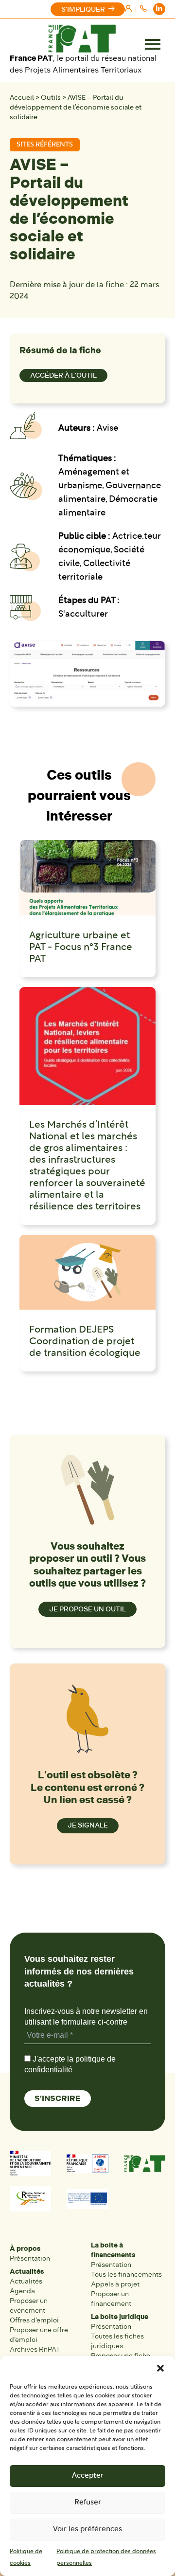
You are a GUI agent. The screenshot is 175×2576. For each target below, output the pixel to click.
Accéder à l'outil (63, 375)
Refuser (88, 2503)
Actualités (27, 2272)
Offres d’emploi (34, 2320)
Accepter (88, 2476)
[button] (160, 2368)
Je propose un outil (87, 1609)
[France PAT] (82, 38)
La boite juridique (120, 2317)
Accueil (22, 98)
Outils (51, 98)
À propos (25, 2249)
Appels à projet (115, 2284)
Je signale (88, 1825)
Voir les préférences (87, 2530)
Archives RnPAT (35, 2349)
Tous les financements (126, 2275)
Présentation (30, 2258)
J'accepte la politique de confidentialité (70, 2064)
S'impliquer (83, 9)
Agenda (22, 2291)
